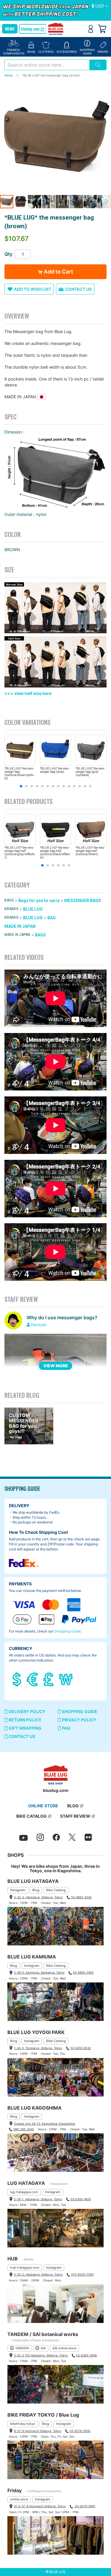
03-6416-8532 (81, 2048)
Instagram (18, 1890)
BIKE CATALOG (32, 1816)
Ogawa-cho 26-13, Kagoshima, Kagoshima (44, 2124)
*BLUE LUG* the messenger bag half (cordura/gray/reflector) (20, 853)
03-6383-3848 (86, 2355)
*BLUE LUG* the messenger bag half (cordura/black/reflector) (55, 853)
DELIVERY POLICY (26, 1711)
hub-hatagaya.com (25, 2268)
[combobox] (47, 65)
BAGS (9, 900)
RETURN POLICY (25, 1720)
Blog (36, 1890)
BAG (52, 918)
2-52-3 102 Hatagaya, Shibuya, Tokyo (41, 2355)
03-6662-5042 (81, 1897)
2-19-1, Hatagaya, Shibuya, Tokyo (38, 2199)
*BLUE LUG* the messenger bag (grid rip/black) (90, 772)
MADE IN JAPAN (20, 926)
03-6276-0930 (80, 2431)
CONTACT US (21, 1736)
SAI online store (64, 2348)
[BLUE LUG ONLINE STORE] (55, 29)
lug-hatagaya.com (24, 2192)
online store (19, 2499)
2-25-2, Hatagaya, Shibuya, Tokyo (38, 2274)
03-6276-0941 (85, 2506)
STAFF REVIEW (75, 1816)
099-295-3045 (24, 2129)
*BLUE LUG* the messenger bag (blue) (55, 770)
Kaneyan (39, 1325)
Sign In (91, 29)
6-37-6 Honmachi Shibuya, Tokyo (38, 2431)
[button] (100, 6)
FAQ (66, 1728)
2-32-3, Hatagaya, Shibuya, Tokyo (38, 1897)
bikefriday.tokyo (23, 2424)
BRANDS (11, 909)
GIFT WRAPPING (25, 1728)
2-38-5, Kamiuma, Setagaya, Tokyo (39, 1972)
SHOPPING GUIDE (79, 1711)
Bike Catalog (56, 1890)
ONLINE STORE (43, 1806)
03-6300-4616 (81, 2199)
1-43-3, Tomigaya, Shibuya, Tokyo (38, 2048)
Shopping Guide (68, 1631)
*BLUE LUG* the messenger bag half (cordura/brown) (90, 851)
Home (9, 75)
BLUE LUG (33, 909)
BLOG (73, 1806)
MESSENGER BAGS (83, 901)
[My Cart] (102, 29)
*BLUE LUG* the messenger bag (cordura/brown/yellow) (19, 773)
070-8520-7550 (82, 2274)
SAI (43, 2348)
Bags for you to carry (39, 901)
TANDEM (22, 2348)
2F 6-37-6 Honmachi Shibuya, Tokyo (40, 2506)
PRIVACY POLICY (79, 1720)
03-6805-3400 (83, 1972)
